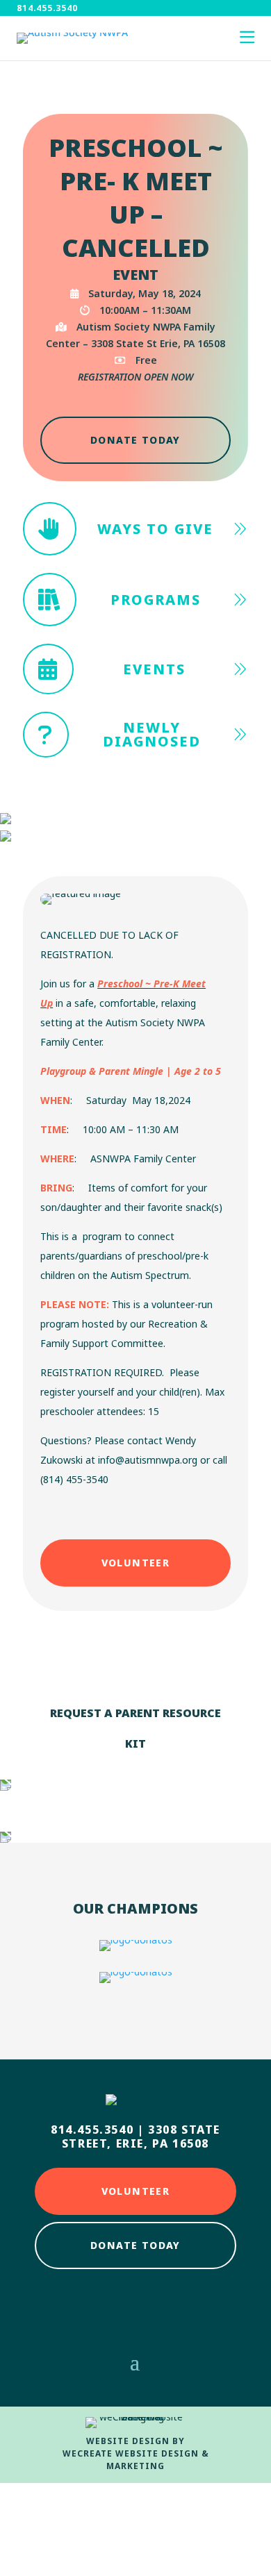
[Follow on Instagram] (135, 2307)
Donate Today (135, 440)
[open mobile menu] (247, 38)
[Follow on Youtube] (174, 2307)
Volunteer (136, 1563)
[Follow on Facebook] (97, 2307)
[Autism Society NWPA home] (72, 38)
